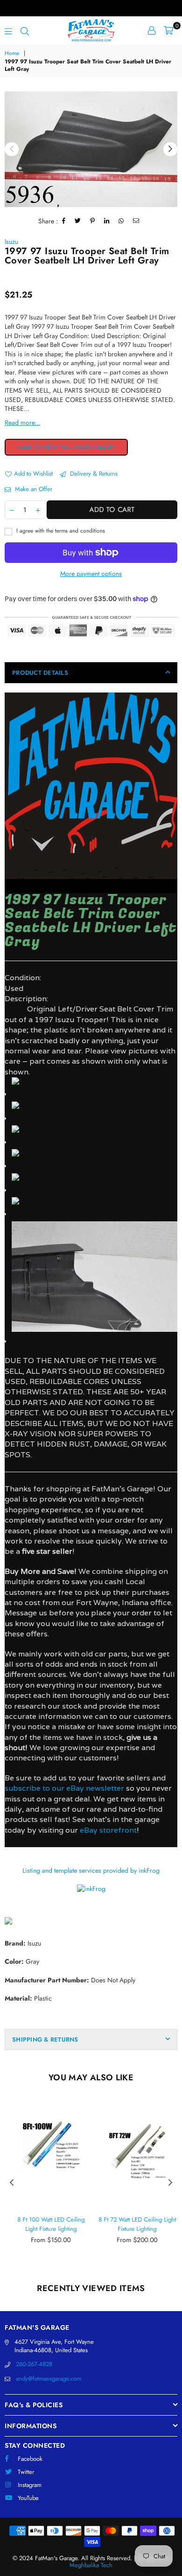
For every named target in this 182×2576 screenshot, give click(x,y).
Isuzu (11, 242)
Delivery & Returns (93, 474)
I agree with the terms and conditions (60, 531)
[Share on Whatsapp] (121, 221)
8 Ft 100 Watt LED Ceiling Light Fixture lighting (48, 2224)
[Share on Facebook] (64, 221)
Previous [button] (12, 149)
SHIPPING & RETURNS (45, 2039)
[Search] (25, 30)
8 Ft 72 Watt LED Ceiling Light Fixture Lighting (134, 2224)
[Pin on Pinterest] (93, 221)
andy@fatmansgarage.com (49, 2379)
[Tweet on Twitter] (78, 221)
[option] (91, 149)
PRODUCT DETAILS (40, 673)
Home (12, 53)
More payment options (91, 574)
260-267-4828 (34, 2364)
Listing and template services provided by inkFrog (91, 1870)
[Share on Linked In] (107, 221)
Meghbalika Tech (91, 2565)
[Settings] (152, 30)
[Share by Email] (136, 221)
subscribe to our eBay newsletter (64, 1788)
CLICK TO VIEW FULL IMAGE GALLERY (66, 447)
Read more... (22, 422)
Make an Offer (33, 489)
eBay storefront (108, 1830)
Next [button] (170, 149)
